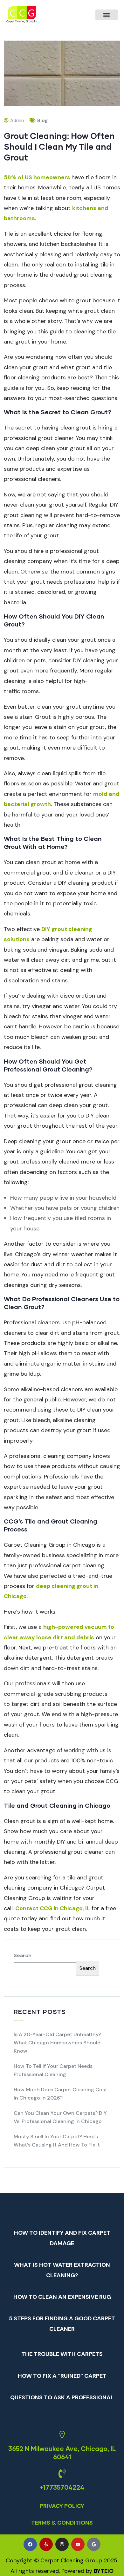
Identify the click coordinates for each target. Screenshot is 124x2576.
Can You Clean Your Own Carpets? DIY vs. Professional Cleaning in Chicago (60, 2117)
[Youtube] (78, 2544)
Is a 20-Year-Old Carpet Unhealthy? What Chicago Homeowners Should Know (57, 2043)
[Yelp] (46, 2544)
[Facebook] (30, 2544)
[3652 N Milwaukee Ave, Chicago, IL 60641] (62, 2435)
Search (23, 1955)
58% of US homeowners (37, 177)
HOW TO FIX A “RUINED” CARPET (62, 2376)
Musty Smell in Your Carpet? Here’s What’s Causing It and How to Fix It (57, 2141)
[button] (107, 15)
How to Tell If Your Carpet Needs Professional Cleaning (53, 2070)
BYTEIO (104, 2571)
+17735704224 (62, 2487)
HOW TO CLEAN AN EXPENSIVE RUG (62, 2297)
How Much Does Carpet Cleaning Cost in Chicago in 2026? (60, 2094)
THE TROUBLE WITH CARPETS (62, 2354)
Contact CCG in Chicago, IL (53, 1908)
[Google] (94, 2544)
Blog (42, 121)
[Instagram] (62, 2544)
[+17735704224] (62, 2474)
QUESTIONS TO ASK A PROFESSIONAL (62, 2397)
